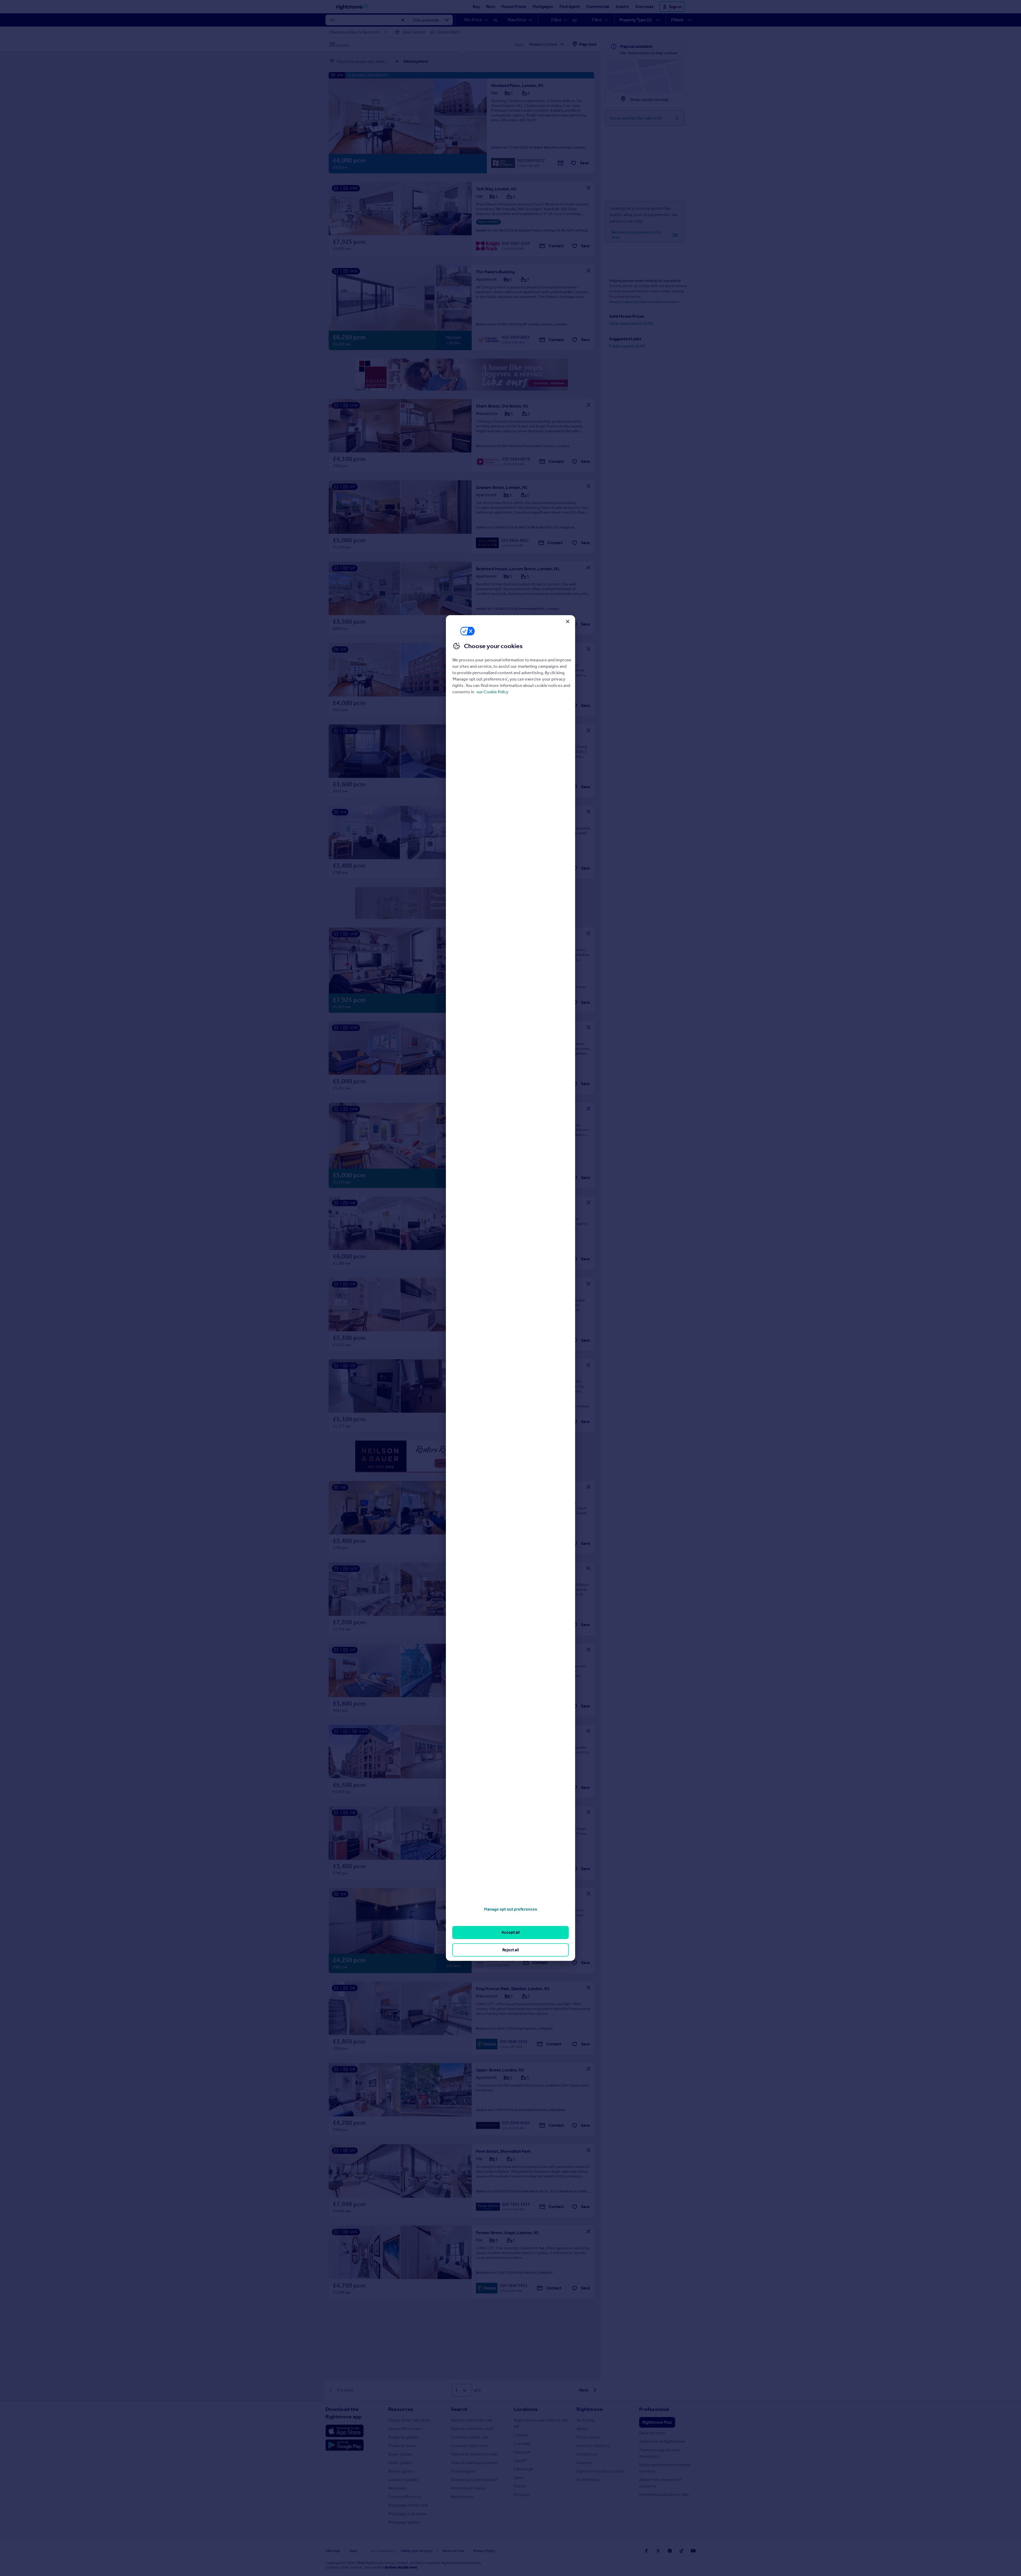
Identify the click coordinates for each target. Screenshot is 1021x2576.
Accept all (511, 1932)
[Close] (568, 622)
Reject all (511, 1950)
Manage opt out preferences (510, 1909)
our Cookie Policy (492, 692)
